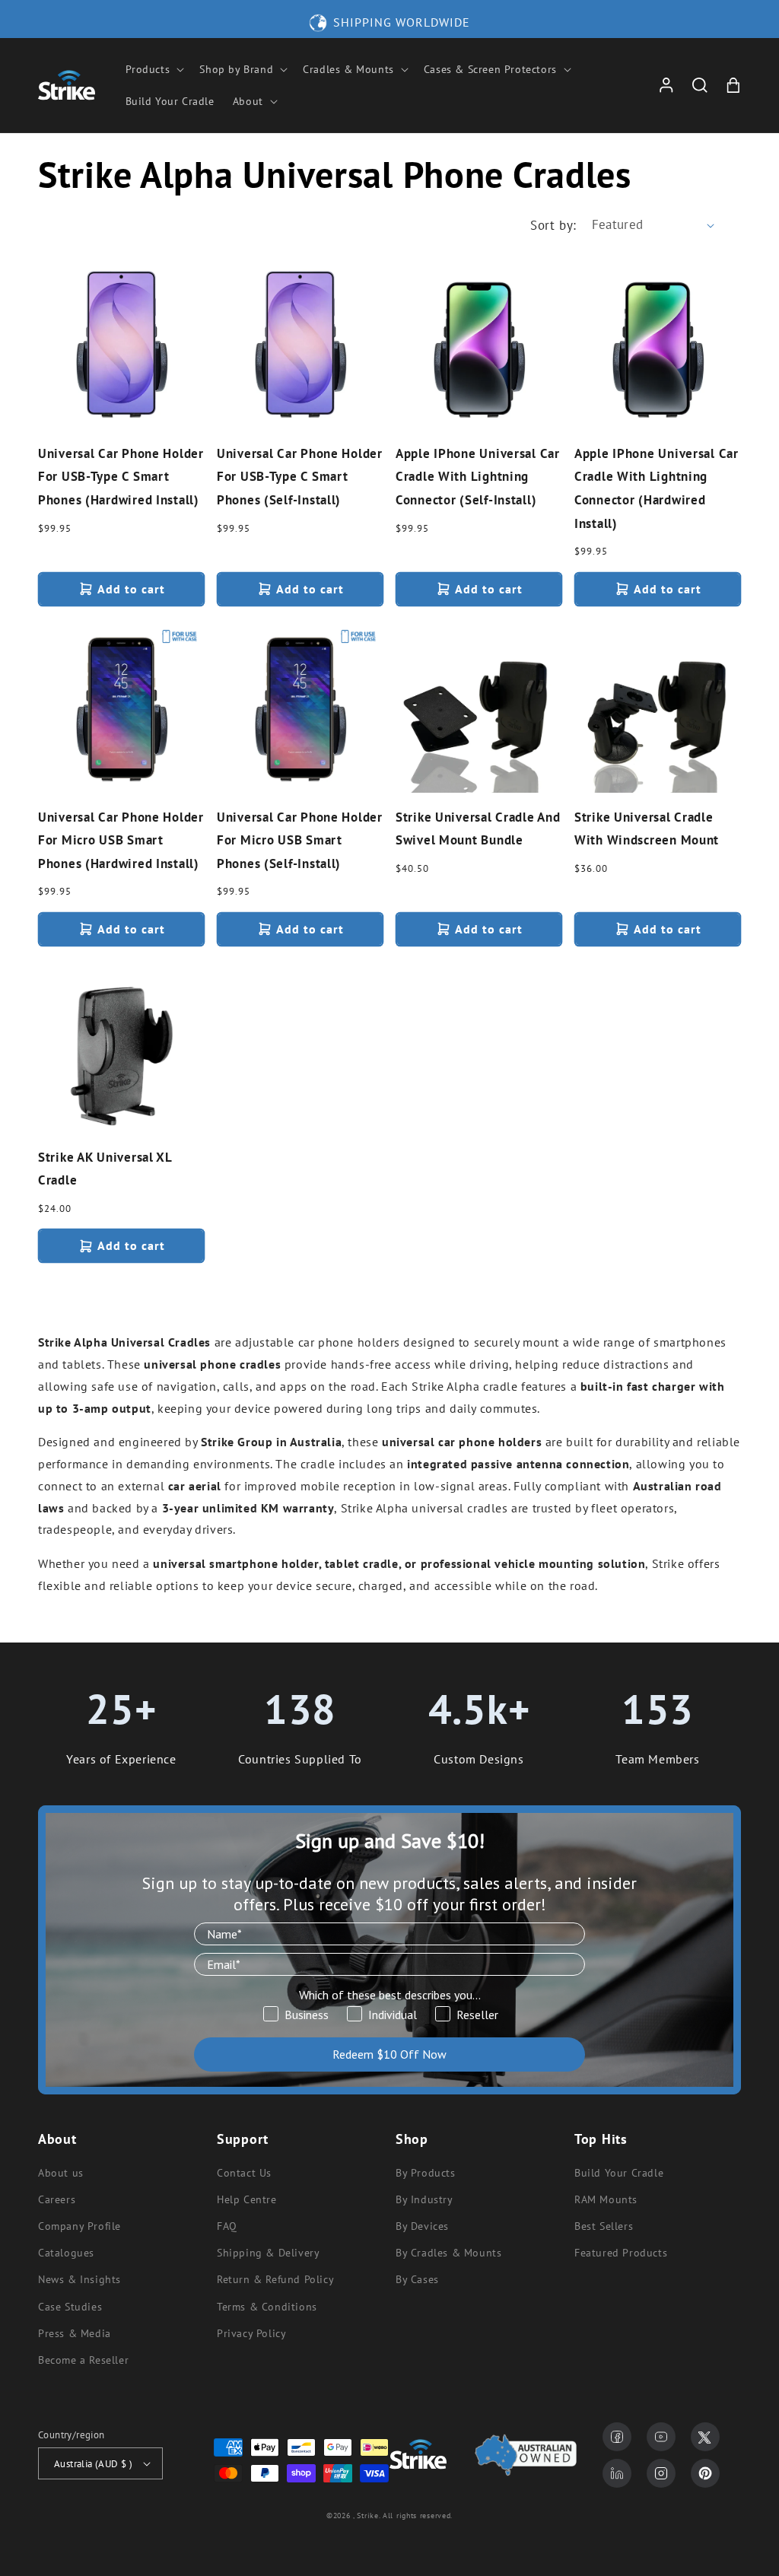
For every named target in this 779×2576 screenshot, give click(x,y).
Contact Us (244, 2173)
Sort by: (553, 225)
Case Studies (70, 2307)
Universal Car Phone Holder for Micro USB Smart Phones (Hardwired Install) (121, 840)
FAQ (227, 2226)
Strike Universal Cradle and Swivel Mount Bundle (478, 829)
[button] (154, 69)
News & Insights (79, 2279)
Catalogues (66, 2253)
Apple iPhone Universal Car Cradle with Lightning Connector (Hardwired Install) (657, 488)
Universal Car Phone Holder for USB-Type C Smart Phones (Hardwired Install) (121, 477)
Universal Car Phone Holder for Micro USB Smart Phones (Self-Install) (300, 840)
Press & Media (75, 2333)
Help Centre (247, 2199)
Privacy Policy (251, 2333)
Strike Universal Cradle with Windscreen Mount (647, 829)
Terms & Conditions (267, 2307)
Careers (57, 2199)
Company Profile (79, 2226)
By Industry (424, 2199)
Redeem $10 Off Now (389, 2054)
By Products (426, 2173)
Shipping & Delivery (268, 2253)
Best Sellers (604, 2226)
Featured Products (621, 2253)
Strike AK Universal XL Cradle (105, 1169)
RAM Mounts (606, 2199)
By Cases (417, 2279)
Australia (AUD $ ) (93, 2464)
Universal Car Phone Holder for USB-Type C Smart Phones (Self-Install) (300, 477)
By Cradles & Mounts (448, 2253)
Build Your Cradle (619, 2173)
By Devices (422, 2226)
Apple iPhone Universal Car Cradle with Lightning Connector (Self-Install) (478, 477)
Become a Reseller (83, 2360)
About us (61, 2173)
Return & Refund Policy (275, 2279)
